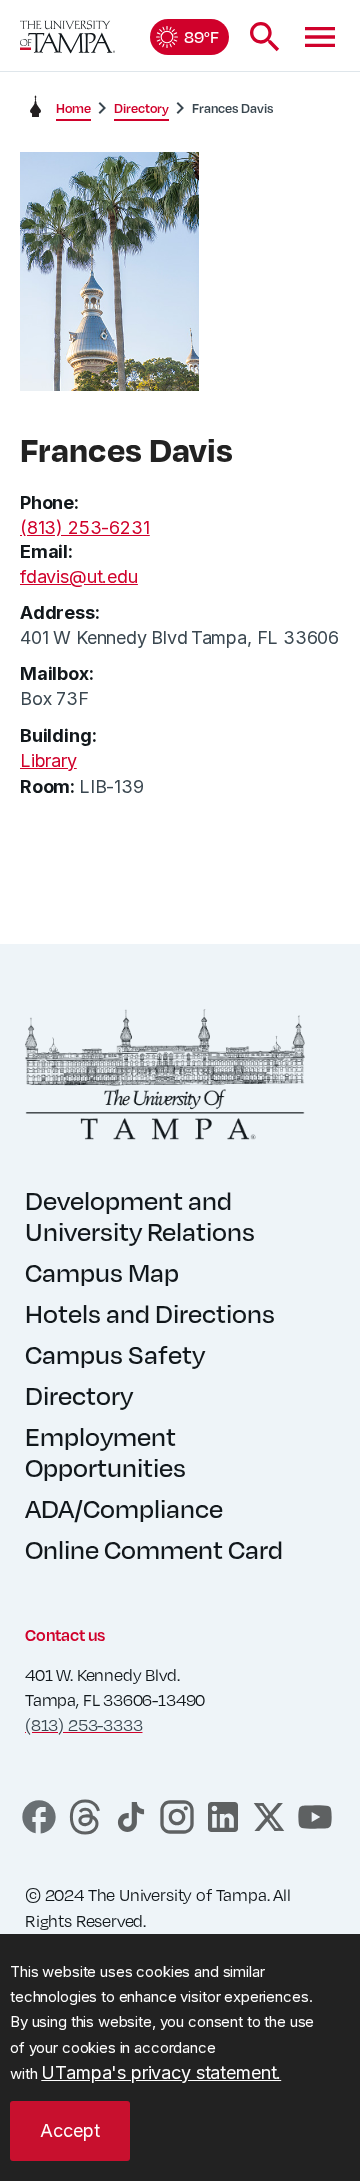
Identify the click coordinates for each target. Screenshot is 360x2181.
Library (48, 760)
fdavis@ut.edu (79, 576)
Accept (70, 2130)
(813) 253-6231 (84, 527)
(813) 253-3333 (83, 1724)
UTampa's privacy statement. (161, 2072)
